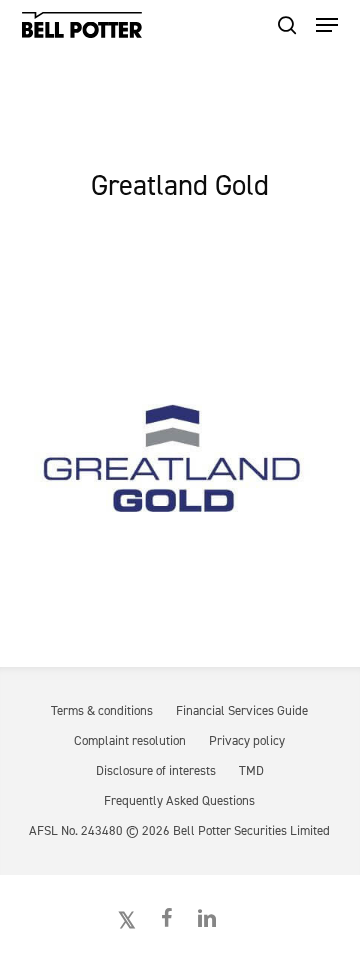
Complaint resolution (130, 740)
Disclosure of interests (156, 770)
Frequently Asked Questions (179, 800)
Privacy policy (247, 740)
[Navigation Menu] (327, 25)
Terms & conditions (102, 710)
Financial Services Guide (242, 710)
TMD (251, 770)
